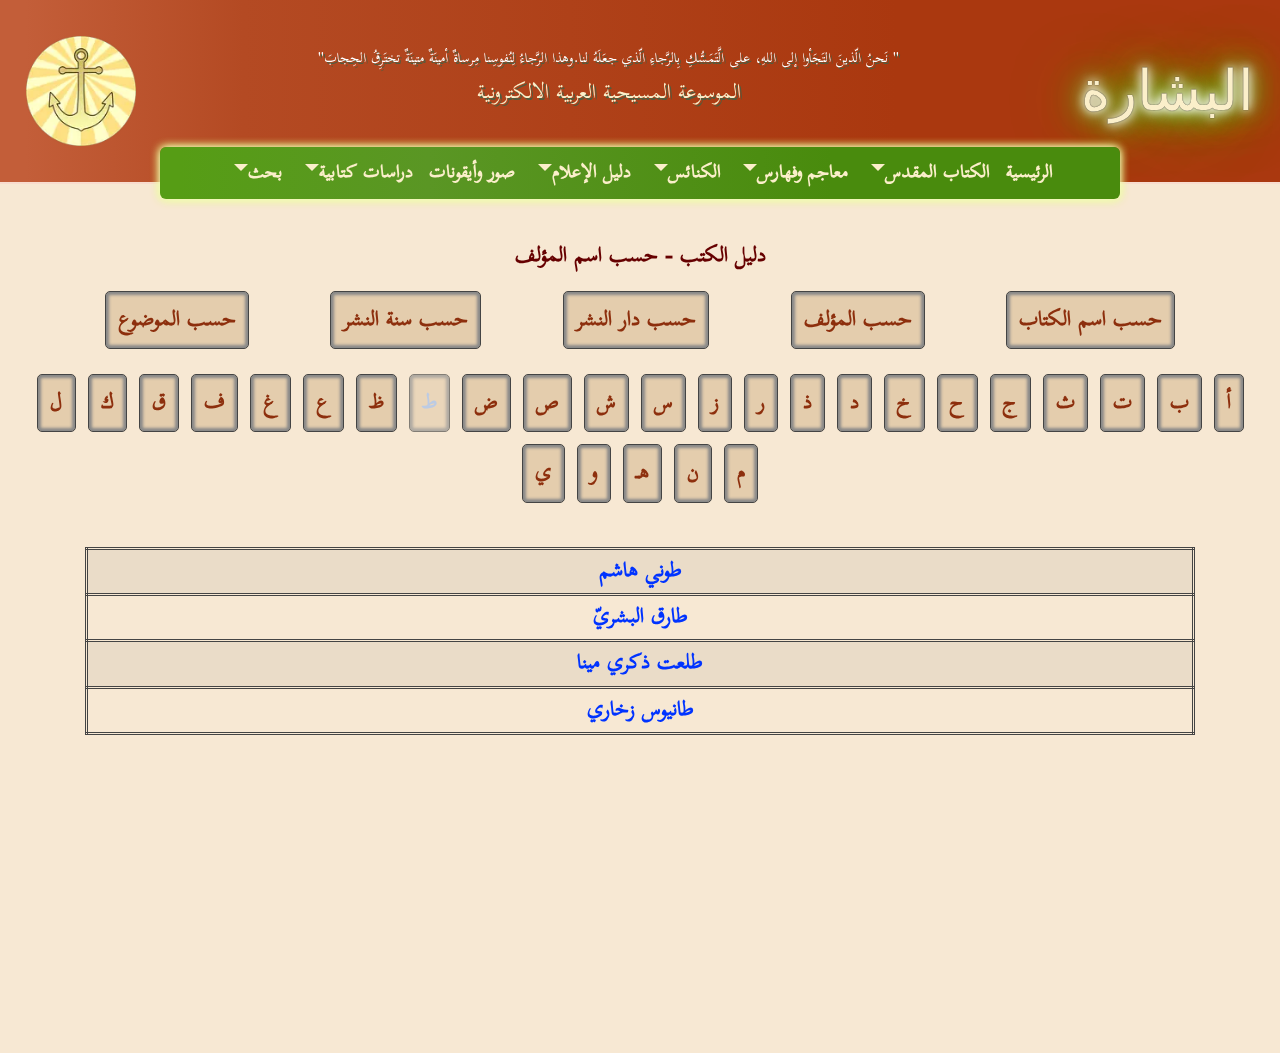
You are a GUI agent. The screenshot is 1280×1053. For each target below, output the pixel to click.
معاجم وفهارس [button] (802, 172)
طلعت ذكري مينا (640, 663)
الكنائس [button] (694, 172)
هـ (642, 473)
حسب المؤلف (858, 320)
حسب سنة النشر (405, 320)
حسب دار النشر (636, 320)
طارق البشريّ (640, 617)
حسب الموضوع (177, 320)
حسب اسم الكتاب (1090, 320)
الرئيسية (1029, 172)
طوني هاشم (640, 571)
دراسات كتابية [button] (366, 172)
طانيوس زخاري (640, 710)
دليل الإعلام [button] (591, 172)
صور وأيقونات (472, 172)
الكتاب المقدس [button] (937, 172)
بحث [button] (265, 172)
